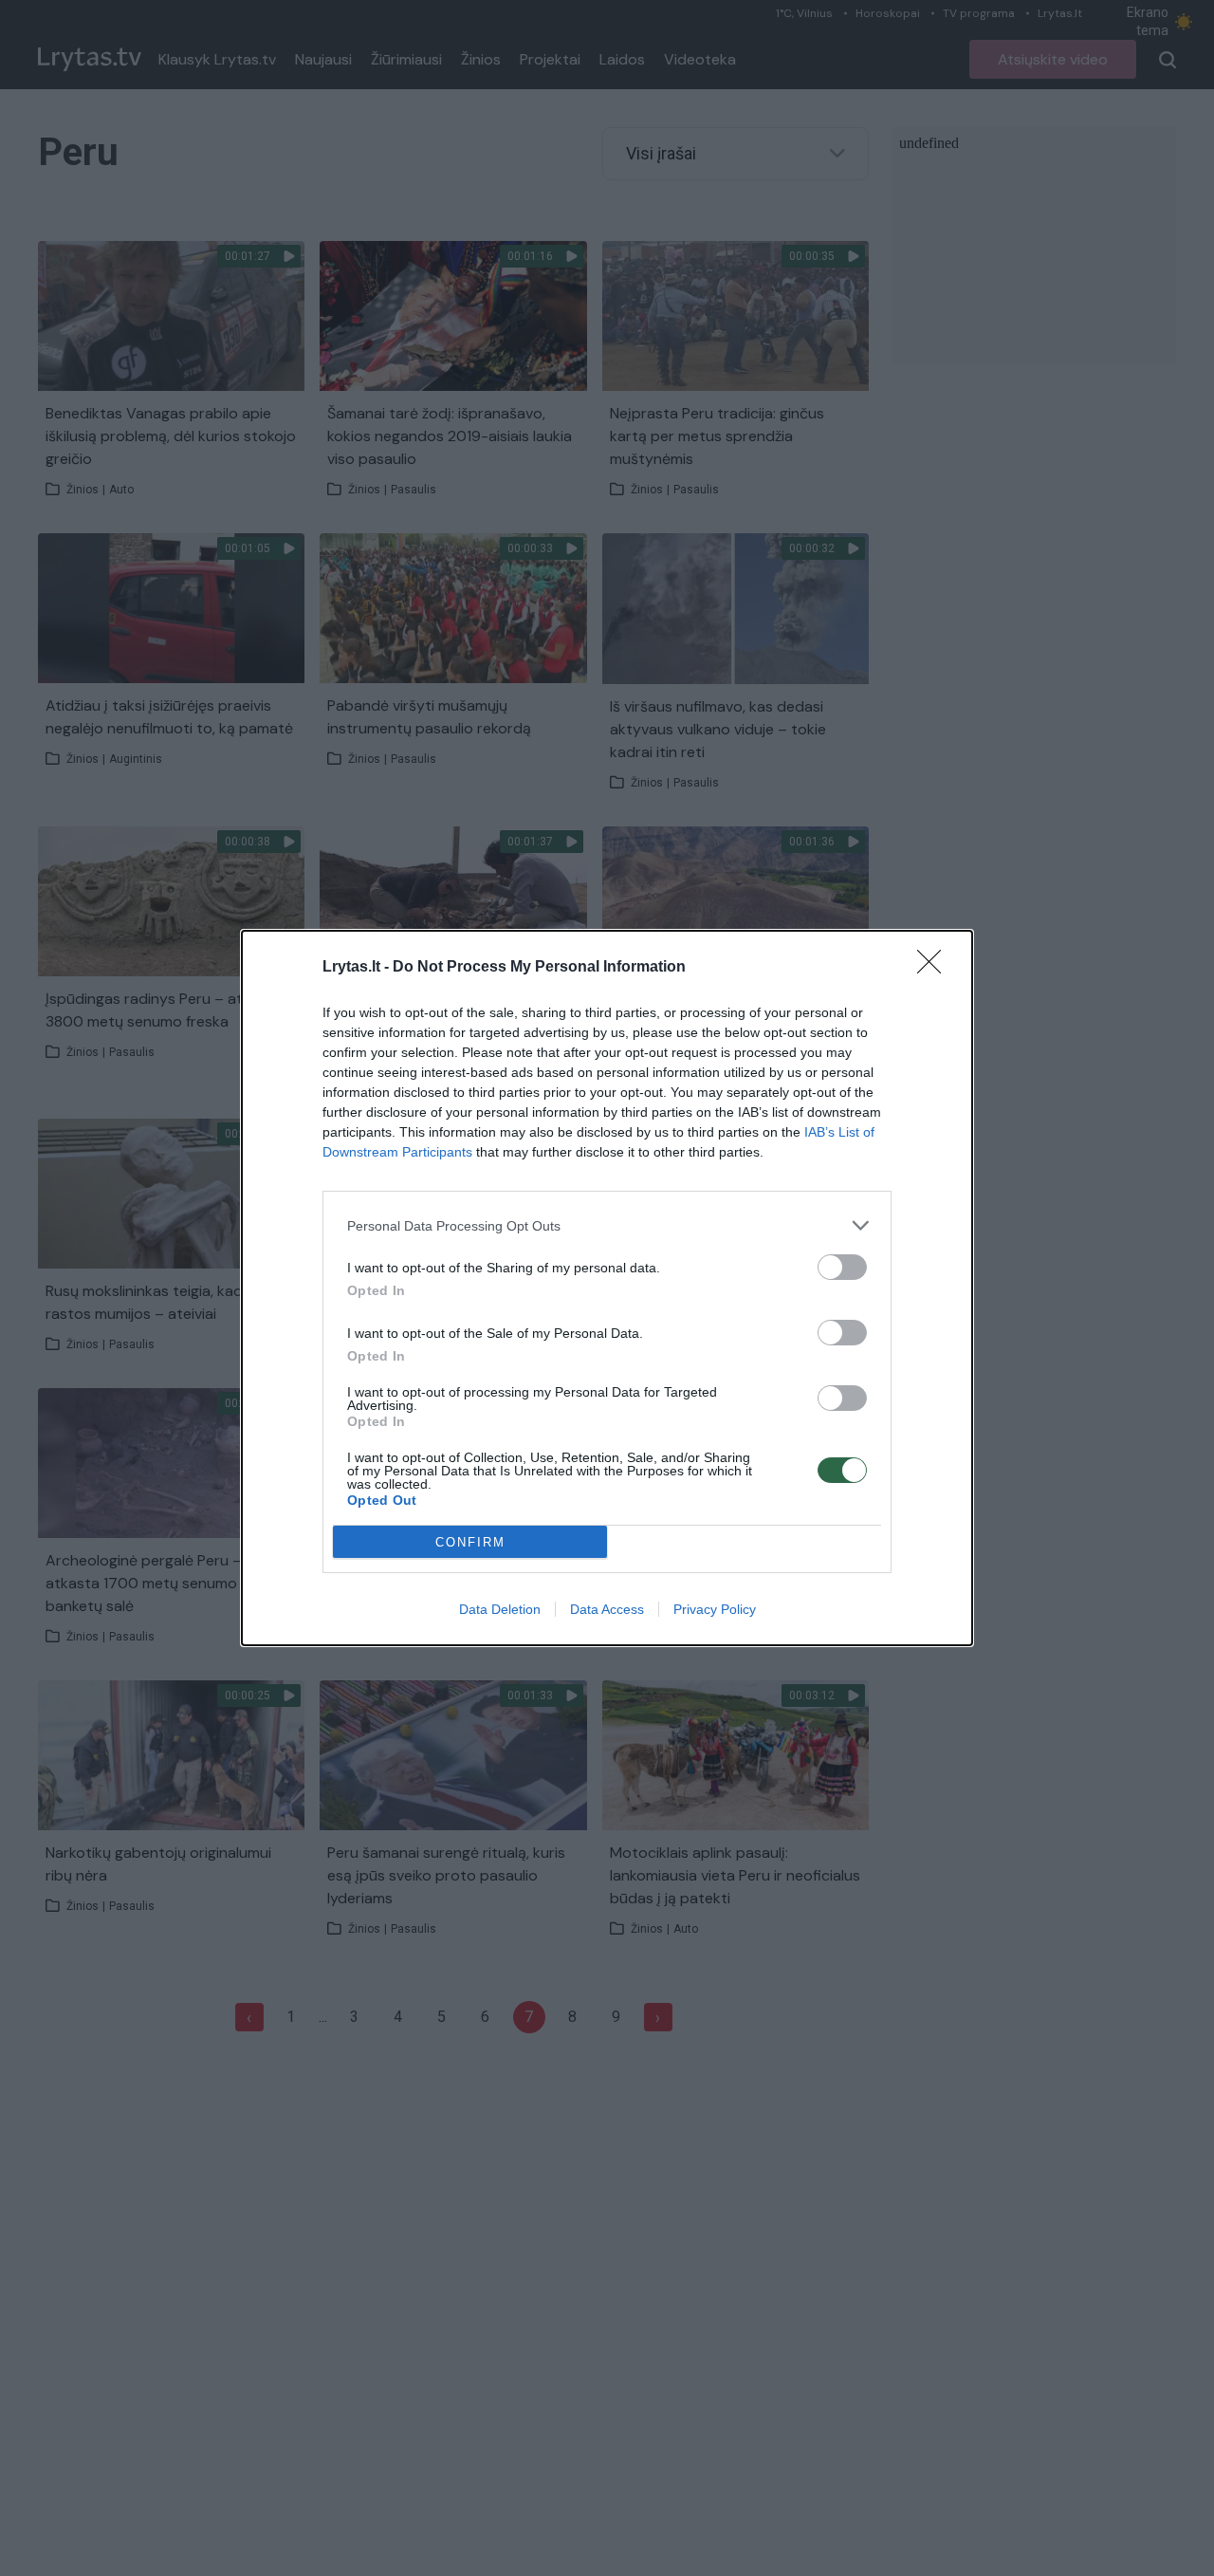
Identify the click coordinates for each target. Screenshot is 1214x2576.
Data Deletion (500, 1609)
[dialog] (607, 1288)
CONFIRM (470, 1542)
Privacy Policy (715, 1609)
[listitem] (607, 1225)
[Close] (935, 968)
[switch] (842, 1267)
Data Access (607, 1609)
